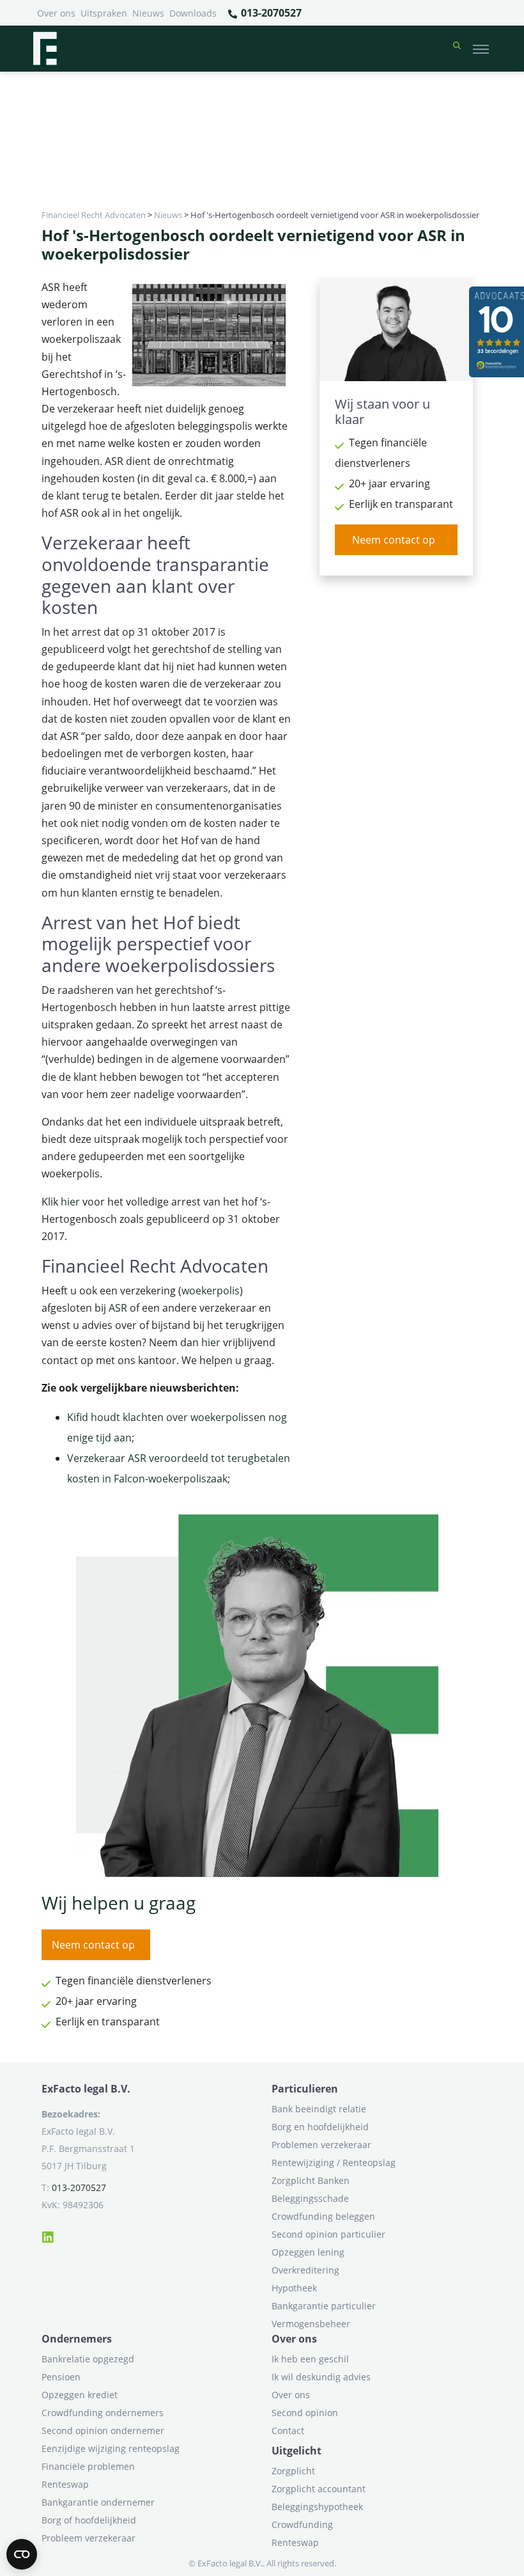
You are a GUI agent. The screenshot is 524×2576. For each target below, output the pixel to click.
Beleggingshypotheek (317, 2507)
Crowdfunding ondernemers (103, 2413)
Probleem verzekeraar (89, 2538)
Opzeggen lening (308, 2252)
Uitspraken (104, 13)
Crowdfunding (302, 2525)
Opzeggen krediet (80, 2395)
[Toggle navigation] (481, 49)
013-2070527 (270, 13)
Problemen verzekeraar (321, 2145)
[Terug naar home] (45, 49)
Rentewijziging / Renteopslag (334, 2163)
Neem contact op (394, 540)
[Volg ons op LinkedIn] (48, 2235)
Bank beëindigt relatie (319, 2109)
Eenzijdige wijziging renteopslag (111, 2448)
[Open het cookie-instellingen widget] (22, 2554)
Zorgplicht (293, 2471)
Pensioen (61, 2377)
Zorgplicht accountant (319, 2489)
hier (70, 1202)
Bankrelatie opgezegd (88, 2359)
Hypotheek (294, 2288)
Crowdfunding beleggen (323, 2216)
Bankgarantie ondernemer (98, 2502)
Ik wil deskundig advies (321, 2377)
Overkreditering (305, 2270)
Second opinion (305, 2413)
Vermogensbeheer (311, 2324)
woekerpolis (211, 1291)
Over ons (56, 13)
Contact (288, 2431)
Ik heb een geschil (310, 2359)
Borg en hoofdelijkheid (320, 2127)
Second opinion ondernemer (103, 2431)
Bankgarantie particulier (324, 2306)
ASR (118, 1308)
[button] (457, 49)
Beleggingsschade (310, 2198)
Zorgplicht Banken (311, 2180)
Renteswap (65, 2484)
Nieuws (148, 13)
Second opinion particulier (328, 2234)
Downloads (193, 13)
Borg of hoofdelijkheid (89, 2520)
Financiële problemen (88, 2466)
